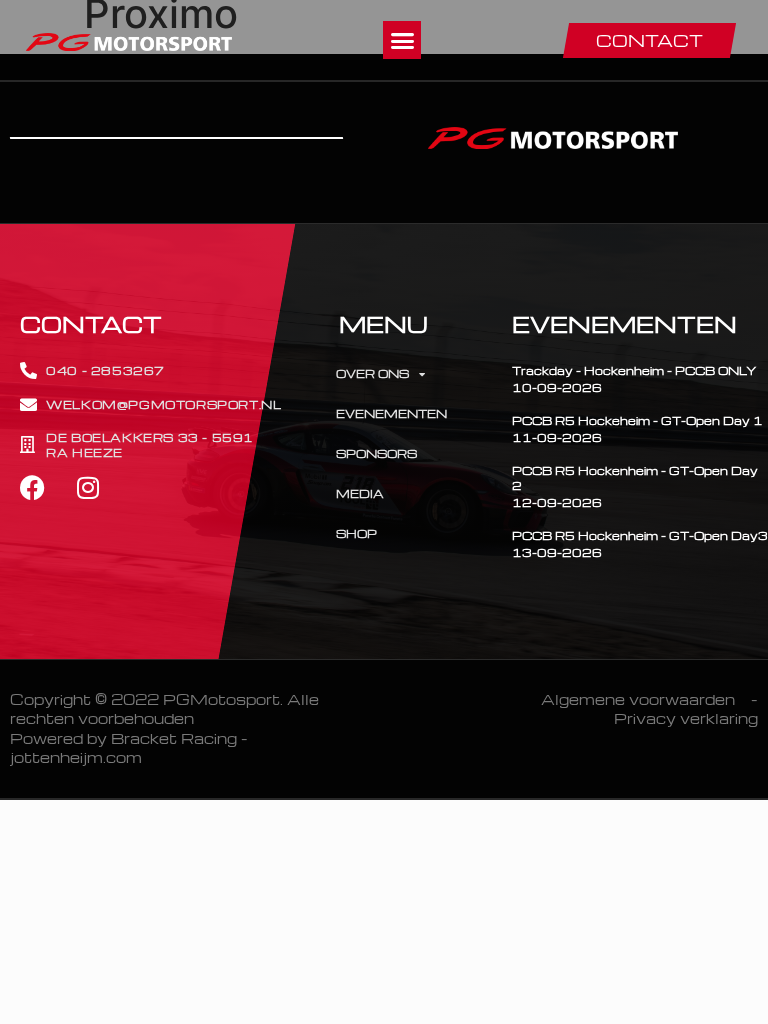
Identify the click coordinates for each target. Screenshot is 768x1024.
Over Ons (372, 373)
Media (360, 493)
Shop (356, 533)
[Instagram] (87, 487)
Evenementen (391, 413)
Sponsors (376, 453)
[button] (402, 40)
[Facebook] (32, 487)
